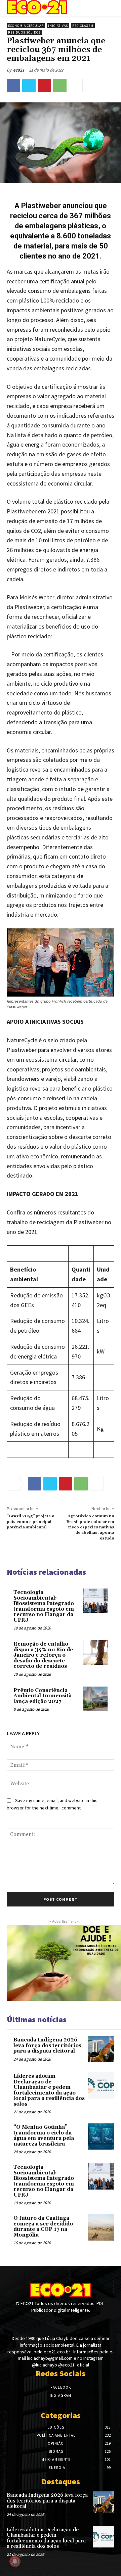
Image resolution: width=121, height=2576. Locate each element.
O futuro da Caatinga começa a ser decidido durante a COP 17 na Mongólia (43, 2227)
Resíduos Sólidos (24, 32)
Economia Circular (26, 26)
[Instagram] (60, 2323)
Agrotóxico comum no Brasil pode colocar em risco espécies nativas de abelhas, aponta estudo (90, 1527)
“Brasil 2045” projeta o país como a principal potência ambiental (31, 1522)
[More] (76, 86)
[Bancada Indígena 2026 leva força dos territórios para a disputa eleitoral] (101, 2049)
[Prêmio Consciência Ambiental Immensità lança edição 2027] (95, 1699)
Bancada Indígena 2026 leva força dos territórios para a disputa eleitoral (47, 2045)
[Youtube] (72, 2323)
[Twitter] (29, 86)
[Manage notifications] (15, 2561)
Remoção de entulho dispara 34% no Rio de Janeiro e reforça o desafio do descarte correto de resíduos (43, 1655)
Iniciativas (58, 26)
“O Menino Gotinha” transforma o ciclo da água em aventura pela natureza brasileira (44, 2136)
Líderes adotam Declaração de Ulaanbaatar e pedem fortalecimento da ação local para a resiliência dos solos (49, 2090)
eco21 (19, 70)
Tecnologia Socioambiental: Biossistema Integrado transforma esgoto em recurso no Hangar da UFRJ (44, 1606)
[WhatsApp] (60, 86)
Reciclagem (83, 26)
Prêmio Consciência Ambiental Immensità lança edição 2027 (43, 1696)
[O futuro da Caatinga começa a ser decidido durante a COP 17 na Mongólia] (101, 2227)
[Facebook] (13, 86)
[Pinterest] (44, 86)
